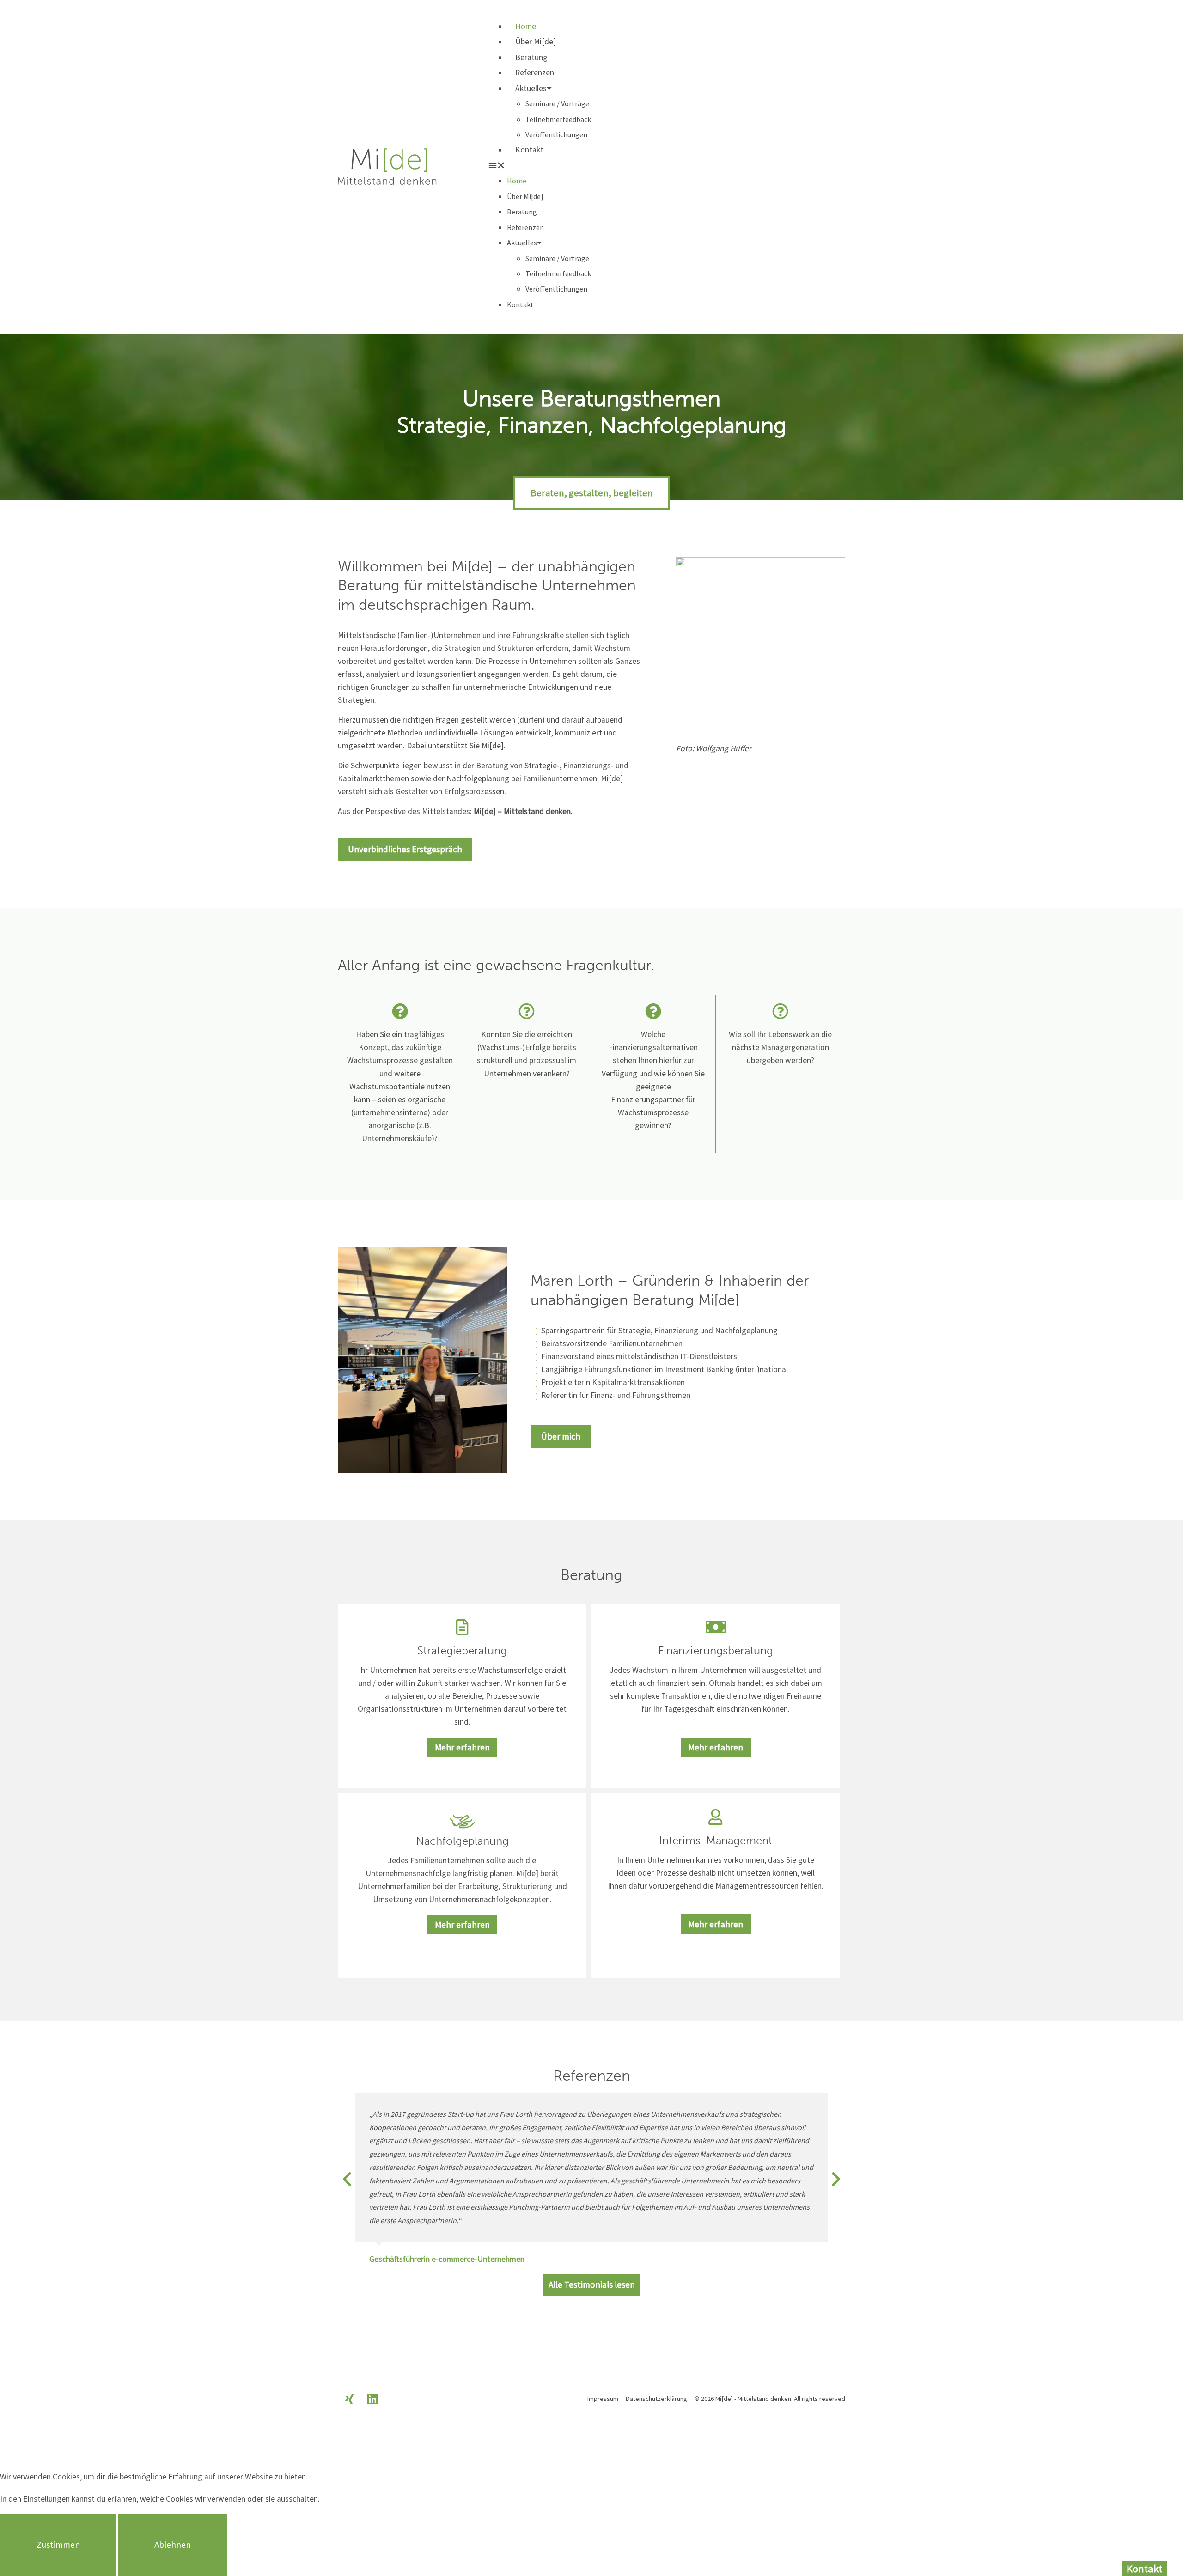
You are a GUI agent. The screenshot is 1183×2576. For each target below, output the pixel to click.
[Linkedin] (372, 2399)
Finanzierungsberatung (716, 1650)
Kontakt (529, 150)
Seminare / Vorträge (557, 103)
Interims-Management (716, 1840)
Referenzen (535, 73)
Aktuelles (531, 88)
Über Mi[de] (536, 42)
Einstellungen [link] (46, 2499)
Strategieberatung (462, 1650)
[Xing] (349, 2399)
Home (526, 26)
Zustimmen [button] (58, 2545)
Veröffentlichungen (556, 134)
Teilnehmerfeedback (558, 119)
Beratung (531, 57)
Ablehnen (173, 2545)
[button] (666, 166)
